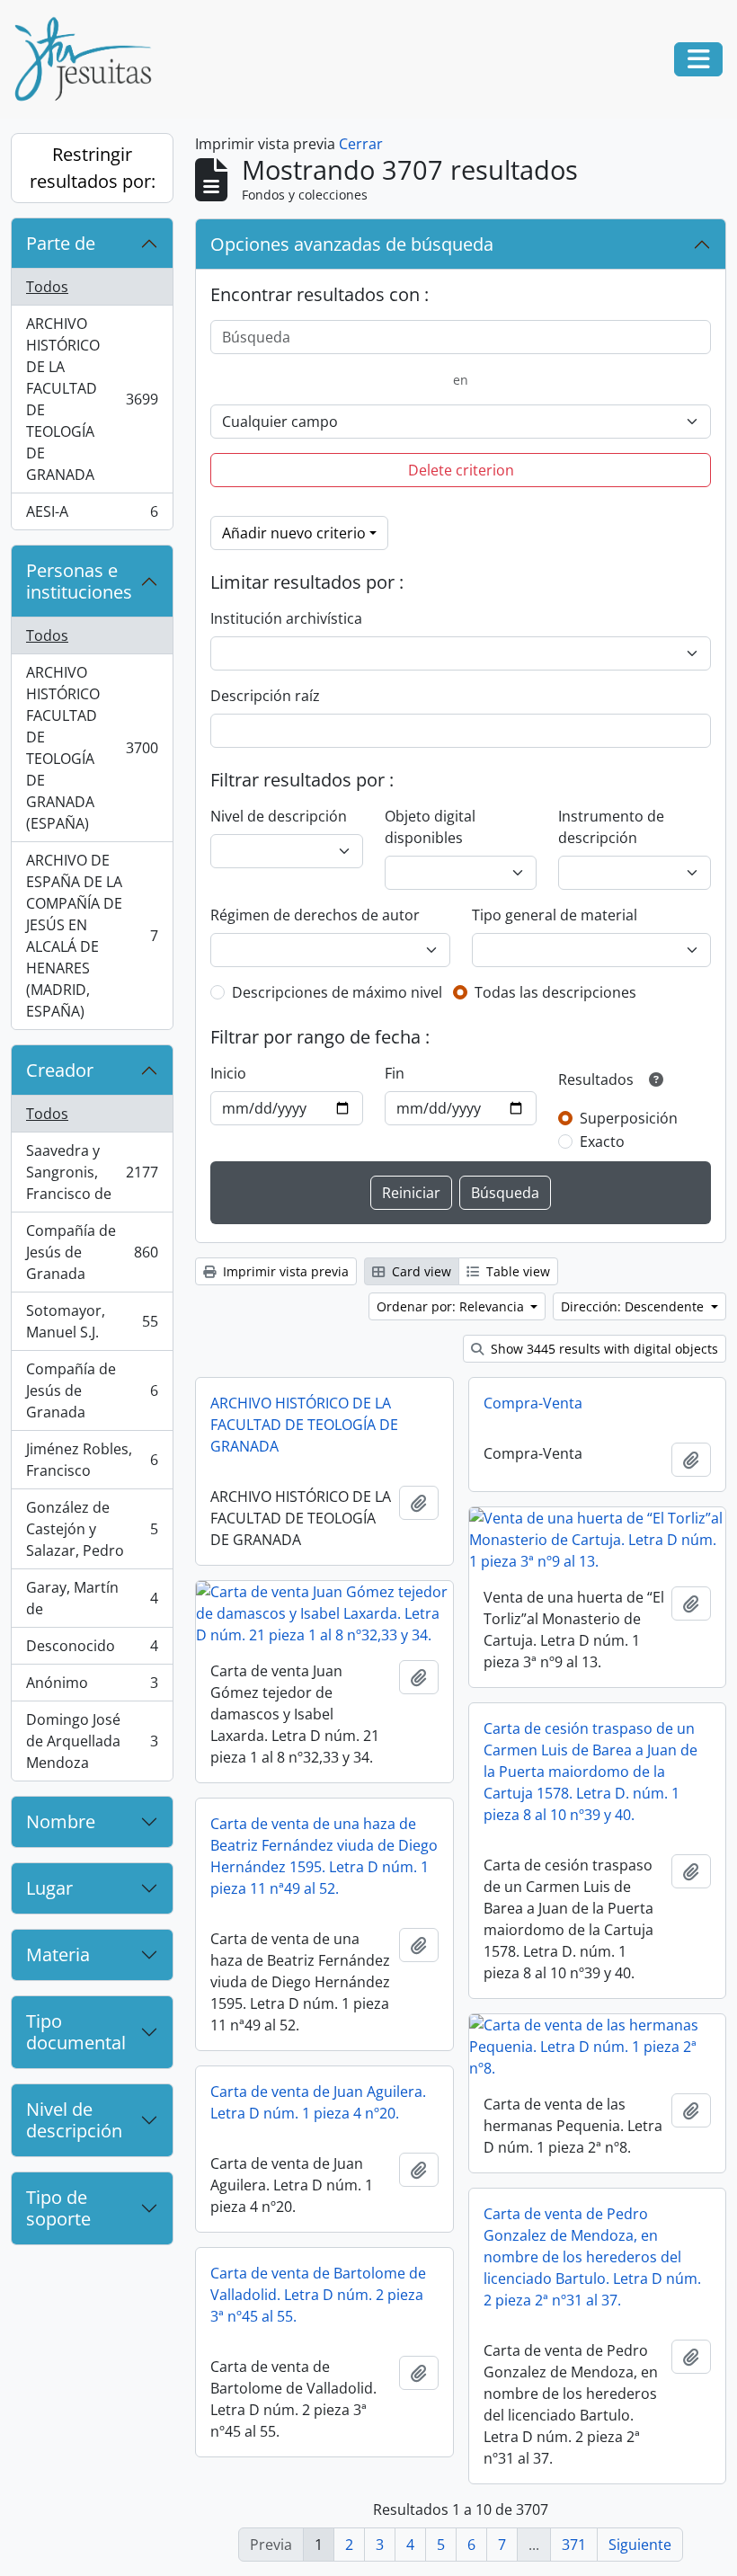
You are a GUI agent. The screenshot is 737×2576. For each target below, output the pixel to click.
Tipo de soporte (58, 2208)
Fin (395, 1073)
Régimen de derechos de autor (315, 915)
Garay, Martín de (92, 1598)
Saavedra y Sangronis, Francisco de (92, 1172)
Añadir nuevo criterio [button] (294, 533)
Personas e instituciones (79, 581)
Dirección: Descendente (634, 1306)
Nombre (61, 1821)
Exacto (602, 1141)
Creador (60, 1070)
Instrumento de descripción (611, 827)
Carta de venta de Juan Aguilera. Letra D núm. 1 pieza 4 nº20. (318, 2102)
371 (574, 2545)
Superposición (629, 1118)
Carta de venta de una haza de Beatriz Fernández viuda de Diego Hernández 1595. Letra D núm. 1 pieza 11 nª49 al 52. (324, 1856)
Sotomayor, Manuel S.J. (92, 1321)
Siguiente (640, 2545)
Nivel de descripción (74, 2120)
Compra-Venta (533, 1403)
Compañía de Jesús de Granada (92, 1252)
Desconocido (92, 1650)
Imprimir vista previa (284, 1271)
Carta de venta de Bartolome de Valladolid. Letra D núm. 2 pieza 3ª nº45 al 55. (318, 2295)
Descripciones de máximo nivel (337, 992)
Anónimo (92, 1687)
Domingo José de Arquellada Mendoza (92, 1741)
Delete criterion (461, 470)
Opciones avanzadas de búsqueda (352, 244)
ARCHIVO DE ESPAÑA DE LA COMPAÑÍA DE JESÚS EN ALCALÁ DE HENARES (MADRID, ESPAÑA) (92, 936)
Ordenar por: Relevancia (452, 1306)
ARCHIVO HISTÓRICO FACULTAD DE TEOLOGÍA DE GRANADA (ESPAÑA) (92, 748)
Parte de (61, 243)
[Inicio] (90, 59)
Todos (47, 287)
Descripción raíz (265, 696)
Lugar (49, 1888)
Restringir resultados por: (93, 168)
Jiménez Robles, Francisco (92, 1460)
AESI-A (92, 515)
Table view (516, 1271)
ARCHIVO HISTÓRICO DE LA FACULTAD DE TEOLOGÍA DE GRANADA (92, 399)
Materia (58, 1954)
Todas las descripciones (555, 992)
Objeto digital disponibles (430, 827)
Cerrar (361, 144)
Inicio (228, 1073)
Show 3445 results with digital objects (603, 1349)
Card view (420, 1271)
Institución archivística (286, 618)
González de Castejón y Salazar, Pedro (92, 1529)
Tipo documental (76, 2032)
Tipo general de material (555, 915)
